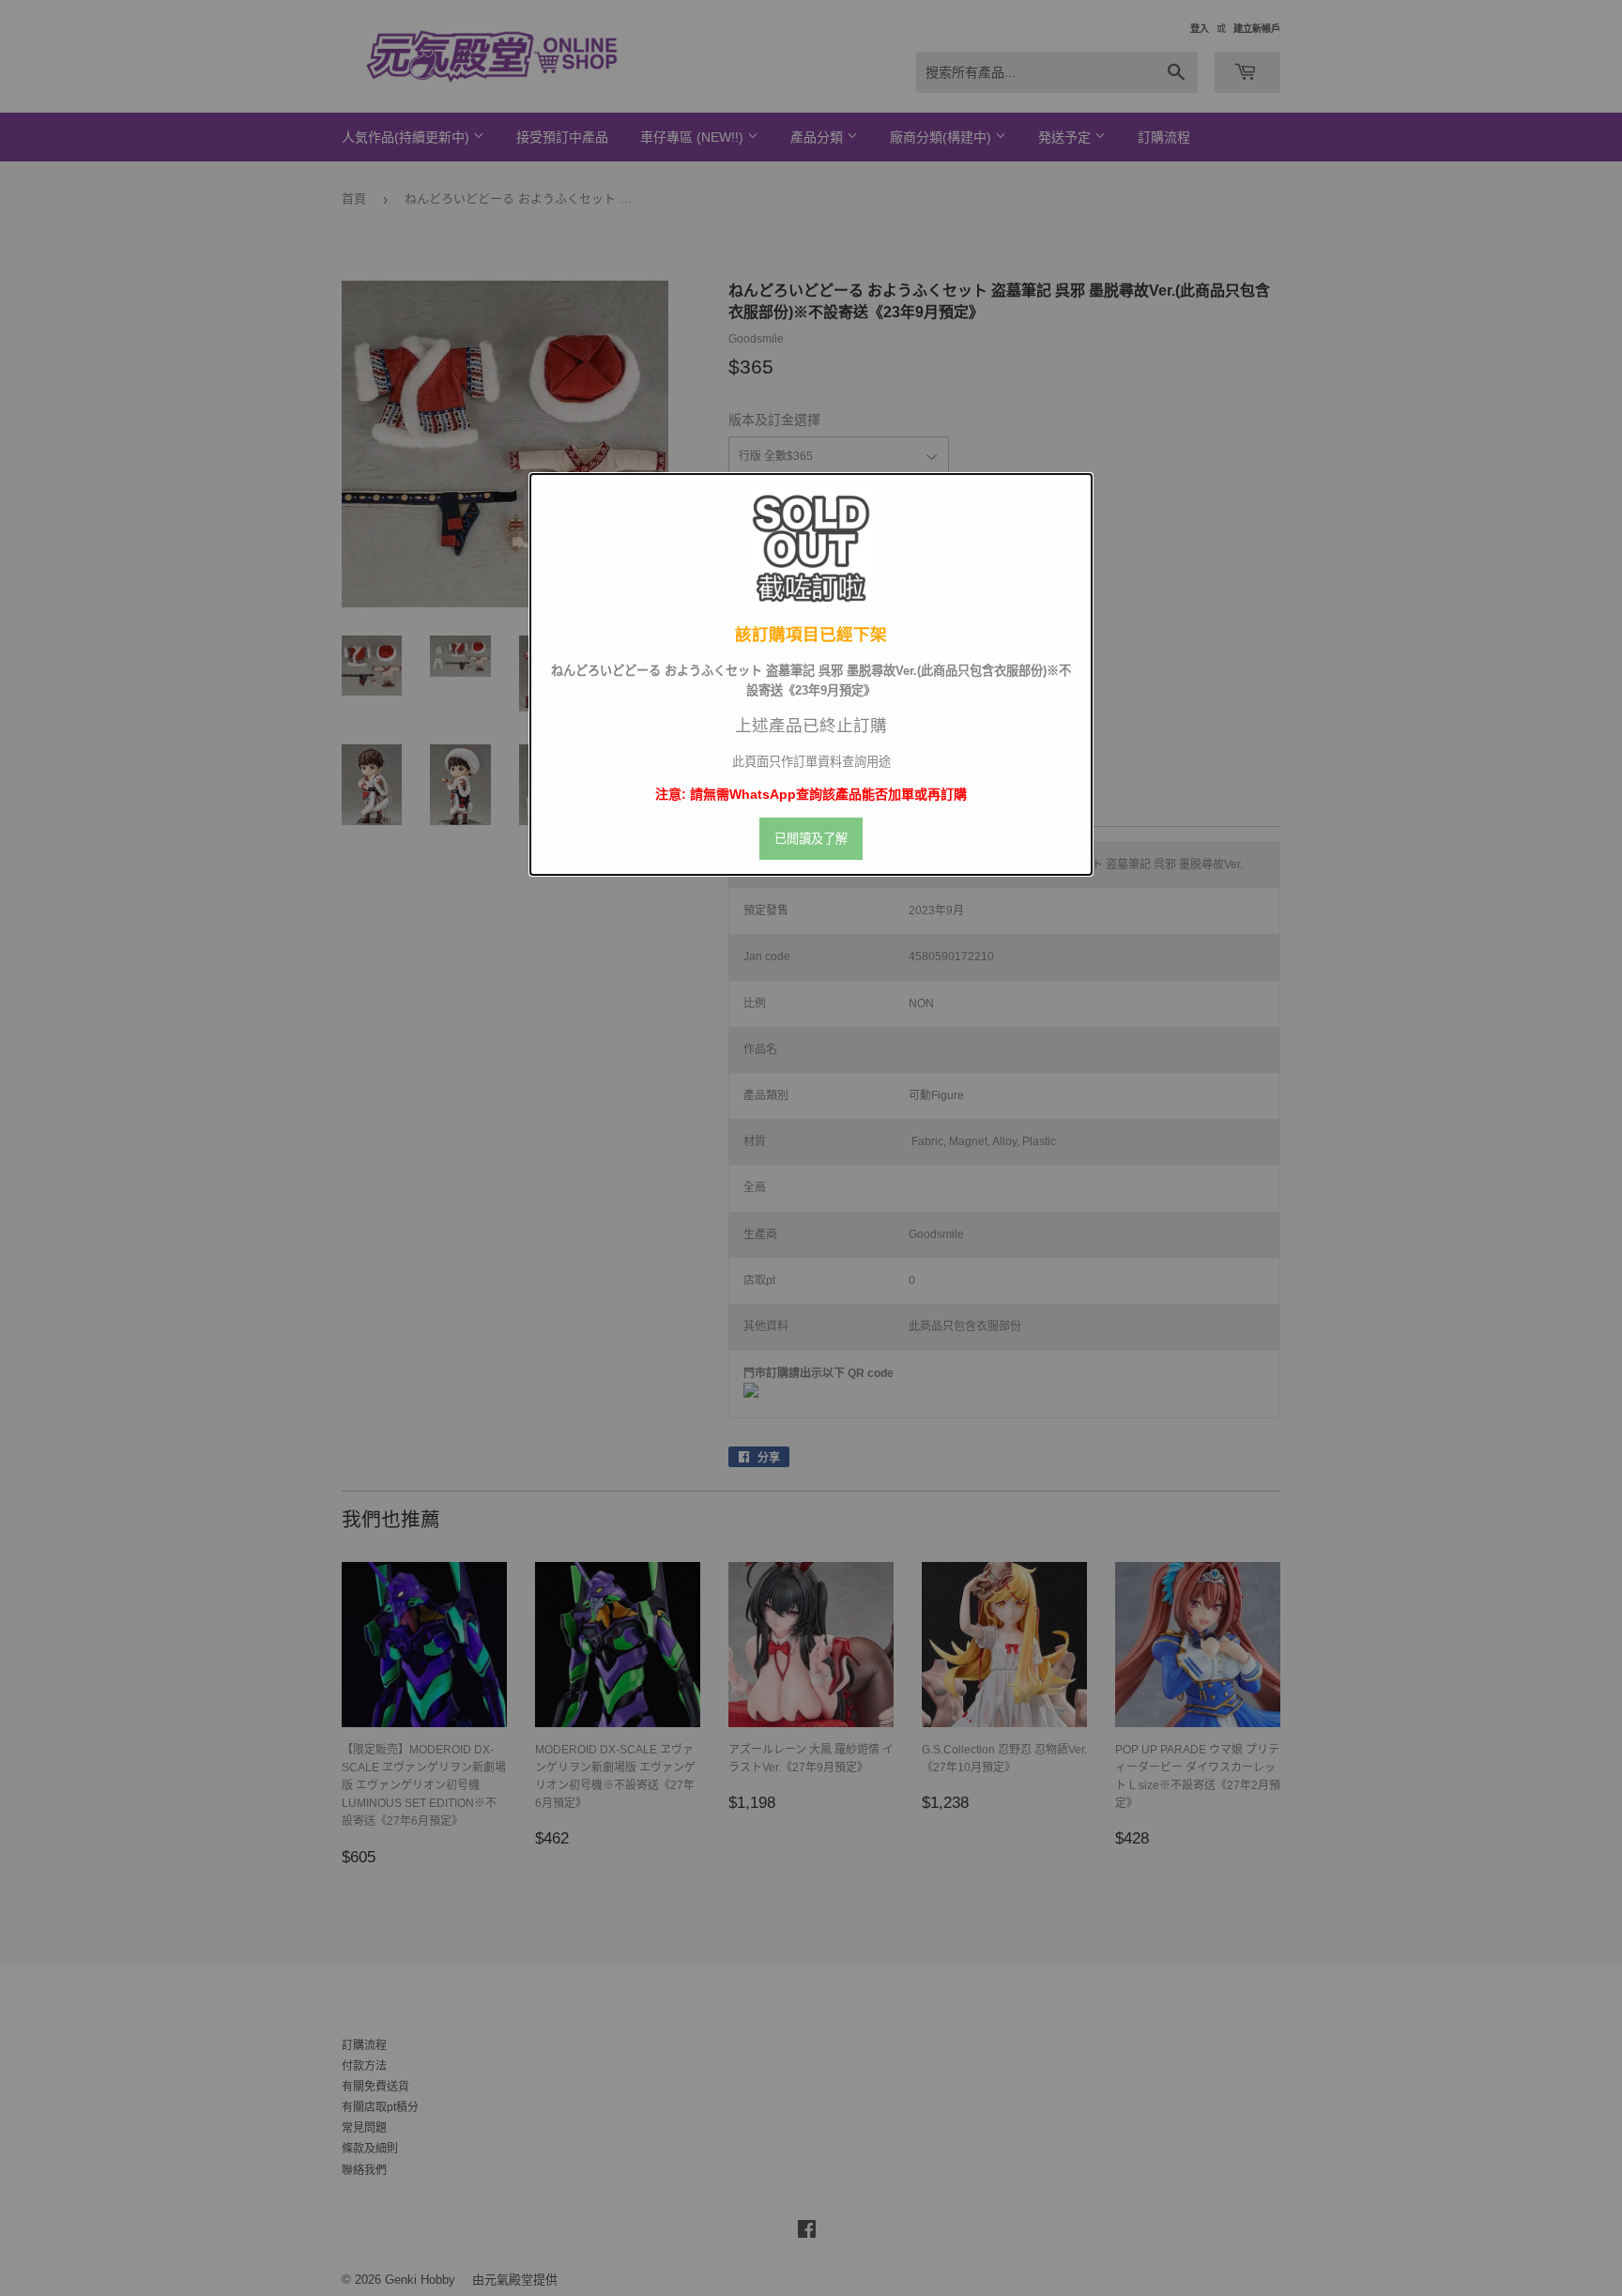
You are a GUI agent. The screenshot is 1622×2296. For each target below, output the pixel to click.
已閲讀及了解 (811, 839)
